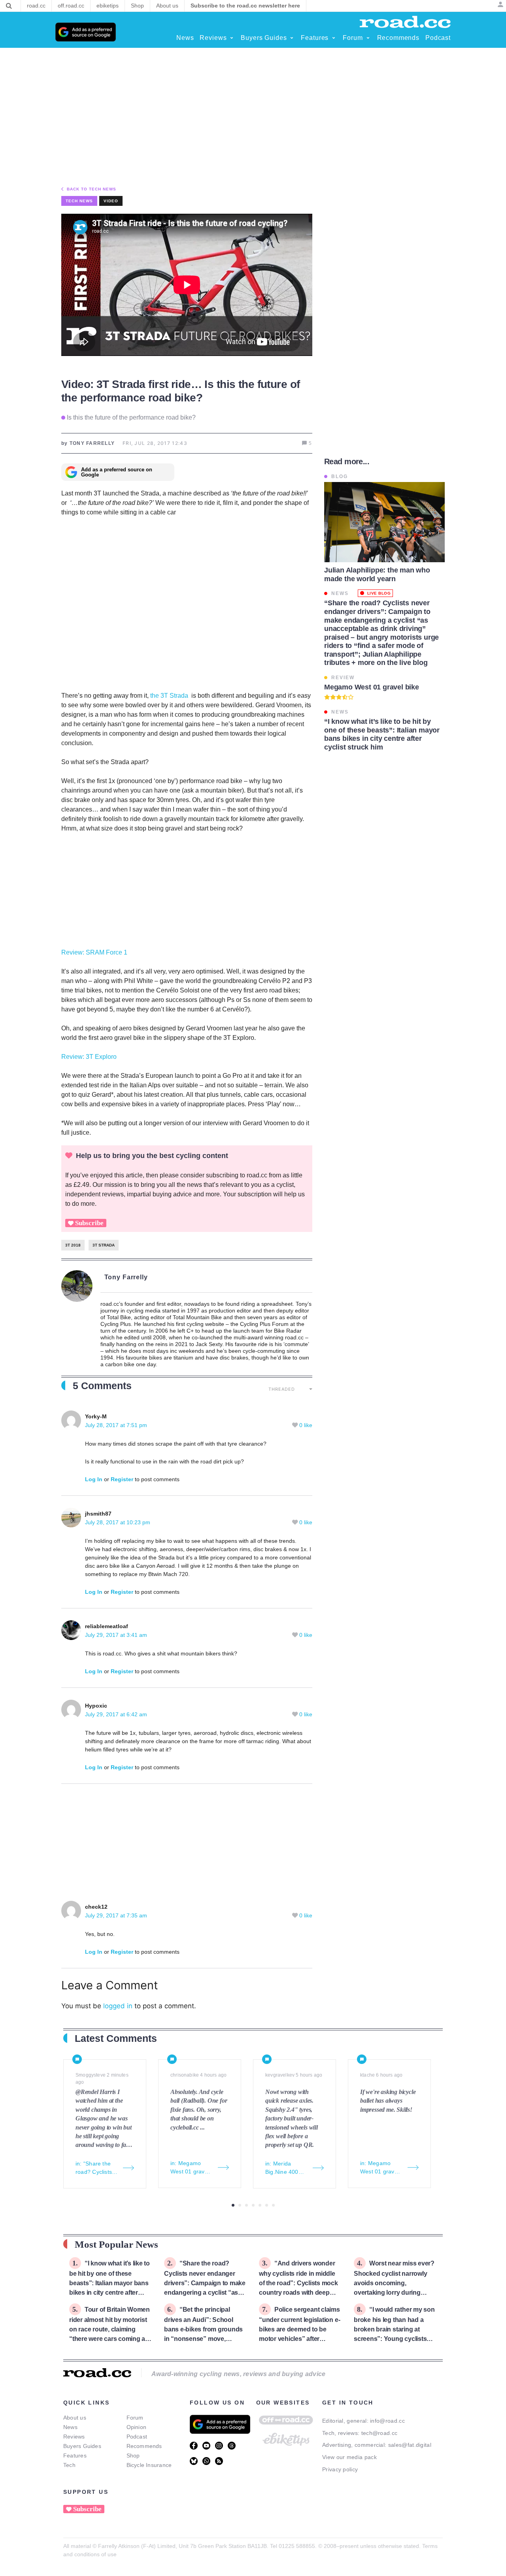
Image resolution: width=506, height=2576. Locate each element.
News (70, 2427)
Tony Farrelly (126, 1277)
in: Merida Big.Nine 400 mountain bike (283, 2168)
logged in (118, 2006)
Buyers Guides (82, 2446)
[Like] (296, 1425)
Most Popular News (116, 2244)
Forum (135, 2418)
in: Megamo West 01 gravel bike (190, 2168)
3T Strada (104, 1245)
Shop (133, 2455)
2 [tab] (240, 2205)
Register (122, 1479)
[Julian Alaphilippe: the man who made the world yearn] (384, 522)
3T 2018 (73, 1245)
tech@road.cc (379, 2433)
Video (111, 201)
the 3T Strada (169, 696)
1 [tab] (233, 2205)
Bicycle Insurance (149, 2465)
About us (75, 2418)
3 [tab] (246, 2205)
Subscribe (89, 1223)
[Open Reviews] (232, 38)
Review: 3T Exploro (89, 1057)
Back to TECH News (92, 189)
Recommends (144, 2446)
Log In (94, 1479)
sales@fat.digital (410, 2445)
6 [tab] (267, 2205)
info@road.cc (387, 2421)
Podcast (137, 2437)
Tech (69, 2465)
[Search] (9, 6)
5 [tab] (260, 2205)
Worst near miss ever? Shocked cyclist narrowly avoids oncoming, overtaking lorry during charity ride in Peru (394, 2283)
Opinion (137, 2427)
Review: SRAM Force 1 (94, 952)
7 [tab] (273, 2205)
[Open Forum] (368, 38)
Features (75, 2455)
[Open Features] (334, 38)
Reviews (74, 2437)
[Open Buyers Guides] (292, 38)
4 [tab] (253, 2205)
